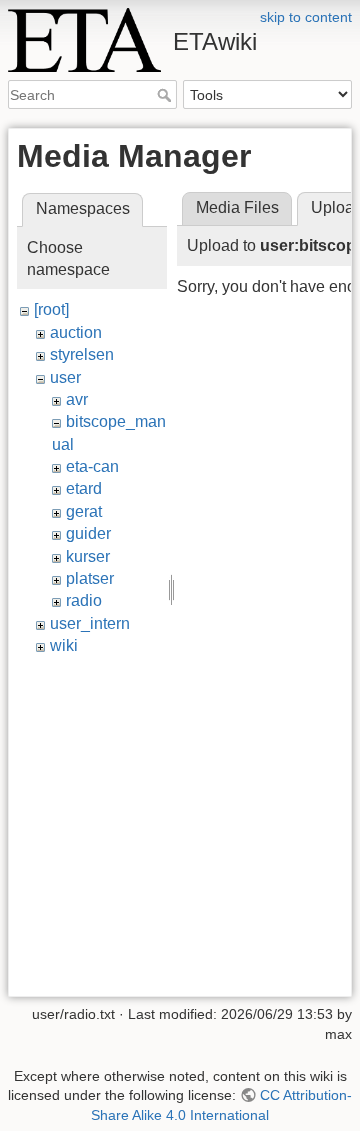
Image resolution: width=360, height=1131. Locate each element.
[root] (51, 309)
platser (90, 578)
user (65, 377)
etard (84, 488)
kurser (88, 556)
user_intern (90, 623)
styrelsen (82, 354)
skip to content (306, 17)
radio (84, 600)
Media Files (237, 207)
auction (76, 332)
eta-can (92, 466)
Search (166, 95)
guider (88, 533)
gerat (84, 511)
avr (77, 399)
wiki (64, 645)
